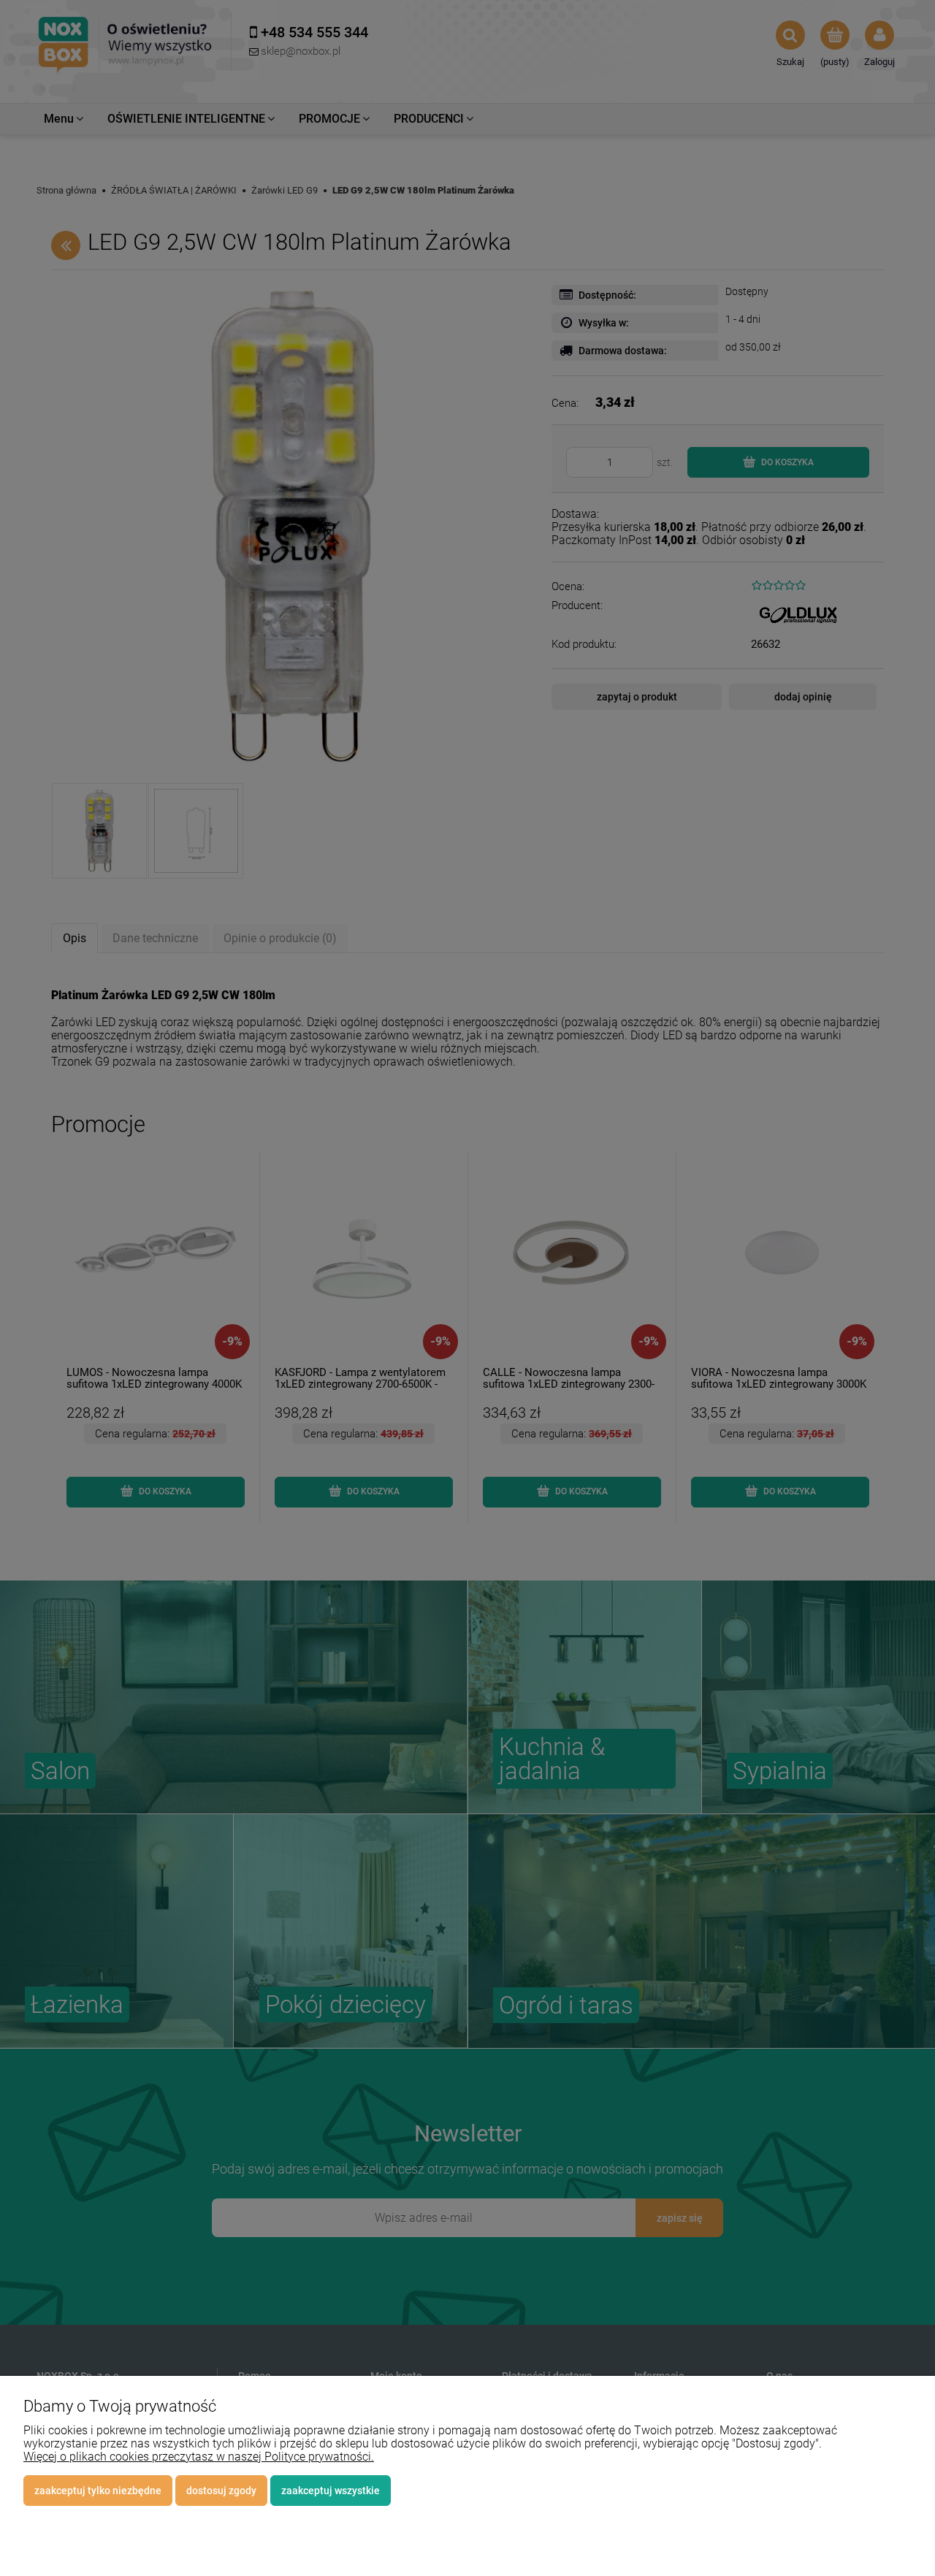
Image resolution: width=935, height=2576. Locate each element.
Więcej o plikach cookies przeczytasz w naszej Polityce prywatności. (199, 2457)
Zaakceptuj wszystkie (331, 2491)
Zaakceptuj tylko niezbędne (98, 2491)
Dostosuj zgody (221, 2491)
